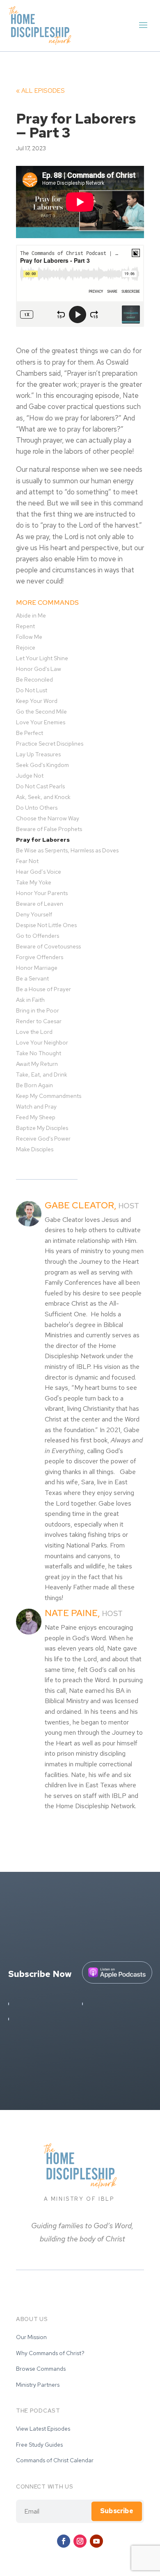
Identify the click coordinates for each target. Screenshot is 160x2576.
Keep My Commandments (49, 1096)
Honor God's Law (39, 669)
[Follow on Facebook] (64, 2541)
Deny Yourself (34, 914)
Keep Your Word (37, 701)
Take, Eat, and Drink (42, 1074)
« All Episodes (40, 91)
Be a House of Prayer (43, 989)
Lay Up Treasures (38, 754)
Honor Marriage (37, 968)
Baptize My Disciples (42, 1128)
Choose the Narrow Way (48, 818)
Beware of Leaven (40, 904)
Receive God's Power (43, 1139)
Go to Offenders (38, 936)
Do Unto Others (37, 808)
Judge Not (30, 776)
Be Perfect (30, 733)
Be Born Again (34, 1085)
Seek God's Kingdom (42, 765)
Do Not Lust (32, 690)
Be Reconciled (34, 680)
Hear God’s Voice (39, 872)
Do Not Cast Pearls (40, 786)
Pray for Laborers (43, 840)
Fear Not (27, 861)
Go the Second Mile (41, 712)
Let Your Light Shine (42, 658)
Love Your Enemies (41, 722)
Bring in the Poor (38, 1010)
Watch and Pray (36, 1107)
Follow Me (29, 637)
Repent (25, 626)
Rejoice (26, 647)
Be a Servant (32, 978)
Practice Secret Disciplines (50, 744)
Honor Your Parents (42, 893)
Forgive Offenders (40, 957)
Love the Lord (34, 1032)
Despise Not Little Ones (46, 925)
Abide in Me (31, 615)
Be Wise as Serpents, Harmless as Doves (67, 850)
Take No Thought (39, 1053)
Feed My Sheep (36, 1117)
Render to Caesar (39, 1021)
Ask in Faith (30, 1000)
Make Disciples (35, 1149)
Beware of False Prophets (49, 829)
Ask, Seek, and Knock (43, 797)
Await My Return (37, 1064)
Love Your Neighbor (42, 1042)
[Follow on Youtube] (96, 2541)
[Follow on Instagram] (80, 2541)
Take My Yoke (34, 882)
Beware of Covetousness (48, 946)
